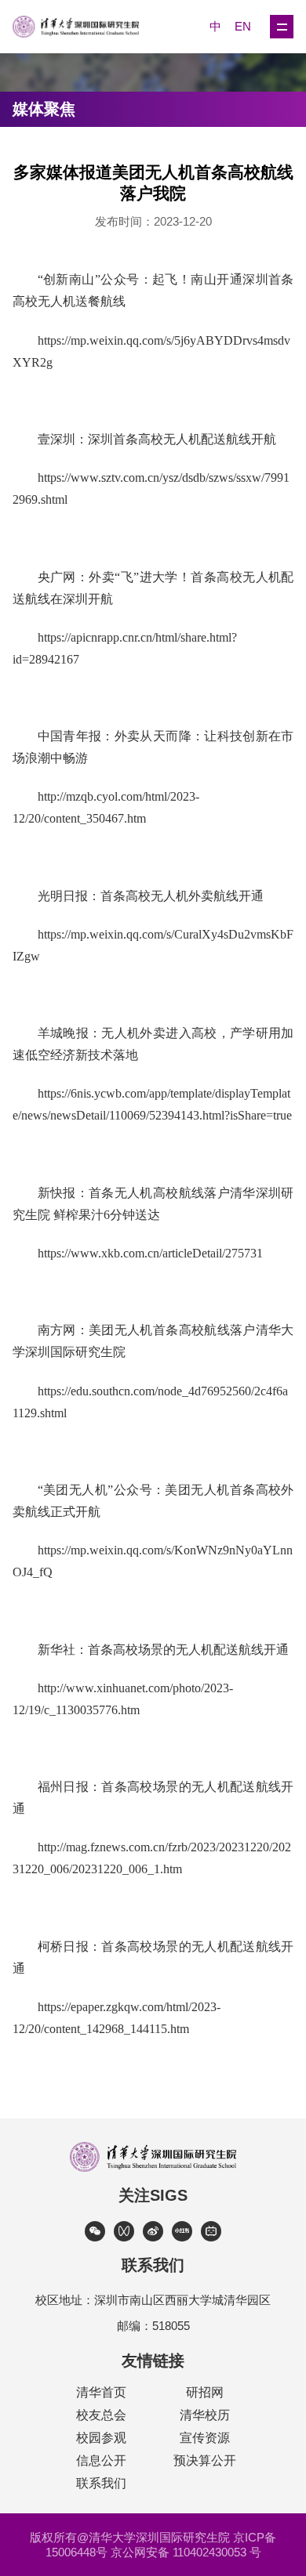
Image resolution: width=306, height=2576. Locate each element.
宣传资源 (205, 2438)
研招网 (205, 2392)
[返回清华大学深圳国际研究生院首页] (83, 27)
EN (243, 26)
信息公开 (101, 2460)
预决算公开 (205, 2460)
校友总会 (101, 2415)
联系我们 (101, 2483)
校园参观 (101, 2438)
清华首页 (101, 2392)
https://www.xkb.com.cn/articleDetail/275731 (150, 1253)
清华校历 (205, 2415)
